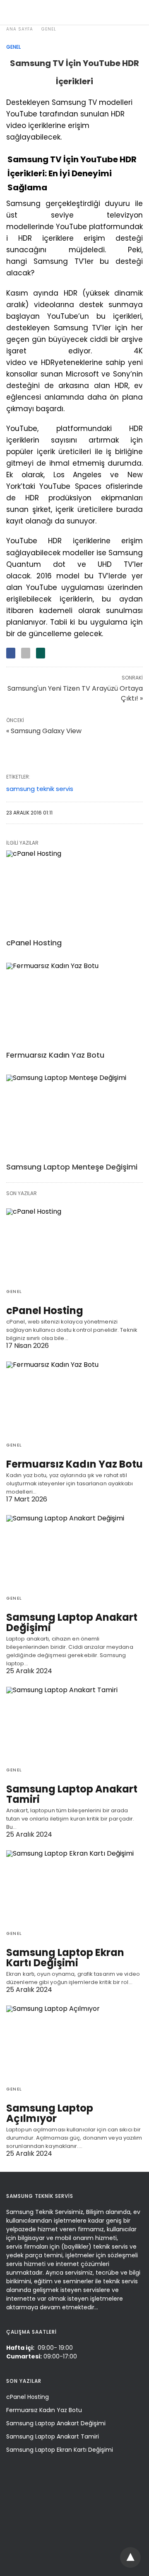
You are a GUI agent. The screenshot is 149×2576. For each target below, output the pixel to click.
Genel (49, 29)
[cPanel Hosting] (74, 892)
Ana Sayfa (20, 29)
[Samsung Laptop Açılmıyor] (74, 2042)
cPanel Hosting (34, 943)
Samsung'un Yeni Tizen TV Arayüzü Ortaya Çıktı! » (75, 693)
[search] (135, 13)
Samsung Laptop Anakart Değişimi (72, 1622)
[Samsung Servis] (73, 12)
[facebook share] (11, 653)
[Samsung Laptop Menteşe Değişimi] (74, 1116)
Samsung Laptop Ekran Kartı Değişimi (65, 1958)
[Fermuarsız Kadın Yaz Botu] (74, 1004)
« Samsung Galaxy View (44, 731)
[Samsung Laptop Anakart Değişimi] (74, 1552)
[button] (131, 2557)
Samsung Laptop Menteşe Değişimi (72, 1167)
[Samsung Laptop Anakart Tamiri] (74, 1724)
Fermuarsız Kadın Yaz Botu (55, 1055)
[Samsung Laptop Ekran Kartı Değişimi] (74, 1887)
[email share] (26, 653)
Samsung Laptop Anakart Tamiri (72, 1794)
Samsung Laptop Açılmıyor (50, 2113)
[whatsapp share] (41, 653)
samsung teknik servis (40, 789)
